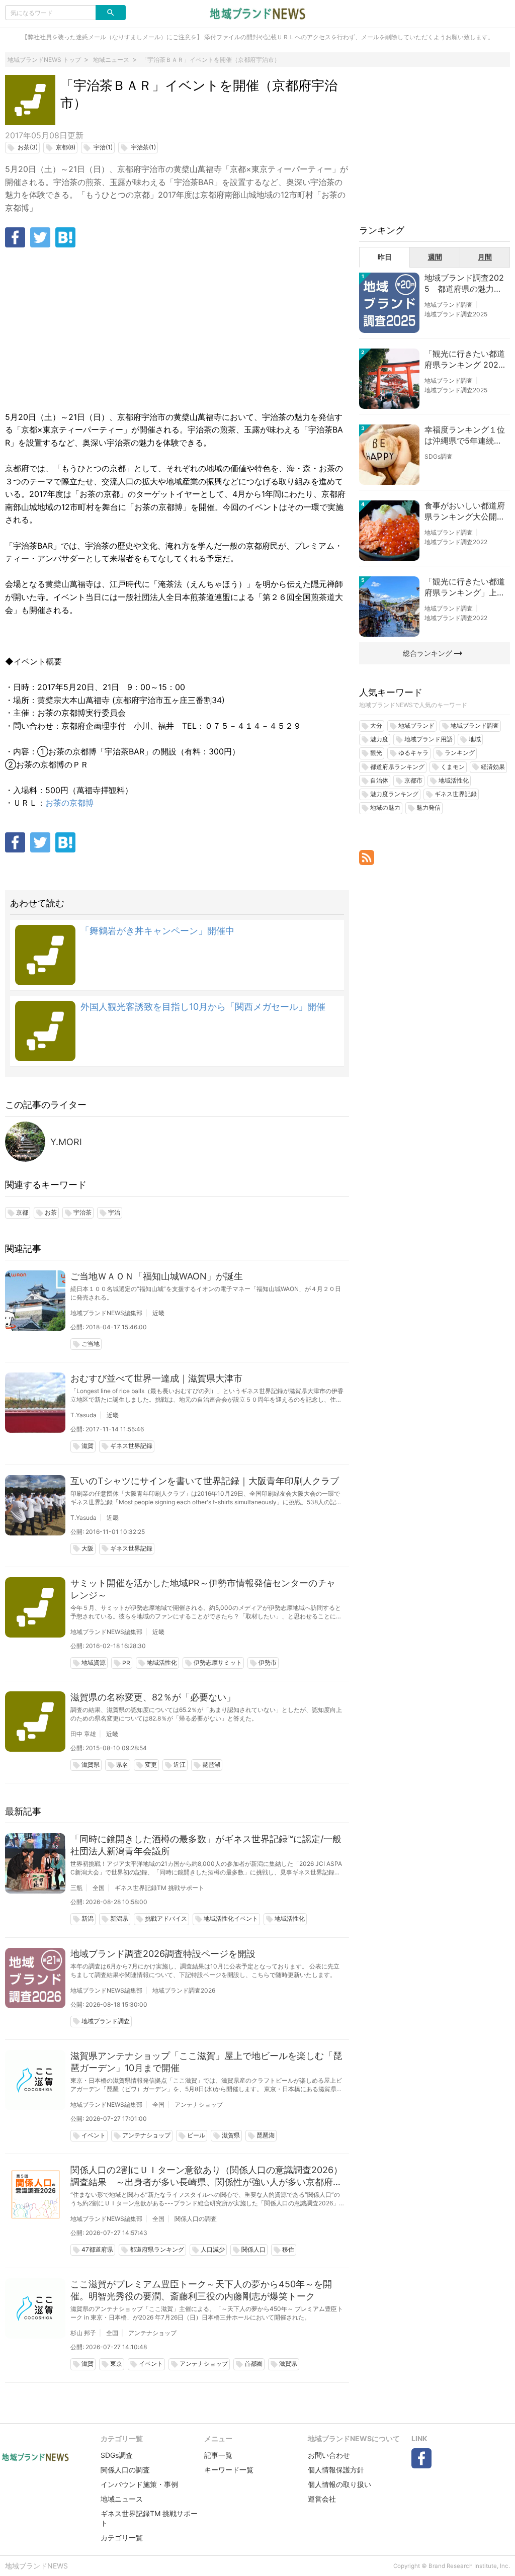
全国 (99, 1888)
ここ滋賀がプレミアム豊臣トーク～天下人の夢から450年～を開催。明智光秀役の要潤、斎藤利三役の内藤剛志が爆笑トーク (201, 2290)
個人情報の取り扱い (339, 2484)
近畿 (158, 1313)
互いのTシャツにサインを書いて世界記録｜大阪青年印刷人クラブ (205, 1481)
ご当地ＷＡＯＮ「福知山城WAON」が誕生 (157, 1276)
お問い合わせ (329, 2455)
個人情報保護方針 (336, 2470)
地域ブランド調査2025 (456, 314)
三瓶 (76, 1888)
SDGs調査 (439, 456)
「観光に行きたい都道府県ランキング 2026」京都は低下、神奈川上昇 (465, 360)
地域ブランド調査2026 (184, 1990)
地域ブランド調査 (449, 305)
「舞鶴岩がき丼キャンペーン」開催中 (157, 931)
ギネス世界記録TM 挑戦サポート (159, 1888)
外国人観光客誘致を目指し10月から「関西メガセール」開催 (203, 1007)
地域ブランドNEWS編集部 (106, 1313)
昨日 (385, 257)
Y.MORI (66, 1142)
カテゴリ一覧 (122, 2538)
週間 (435, 257)
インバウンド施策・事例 (139, 2484)
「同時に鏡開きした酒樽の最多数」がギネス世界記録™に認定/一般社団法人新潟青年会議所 (206, 1845)
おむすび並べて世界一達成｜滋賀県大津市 (156, 1378)
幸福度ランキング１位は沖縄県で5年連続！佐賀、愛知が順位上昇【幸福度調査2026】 (465, 436)
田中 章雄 (83, 1734)
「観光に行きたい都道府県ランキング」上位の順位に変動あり (465, 587)
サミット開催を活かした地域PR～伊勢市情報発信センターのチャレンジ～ (203, 1589)
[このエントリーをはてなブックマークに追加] (65, 237)
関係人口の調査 (196, 2219)
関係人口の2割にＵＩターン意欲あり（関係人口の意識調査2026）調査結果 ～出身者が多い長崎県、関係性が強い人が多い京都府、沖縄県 (206, 2176)
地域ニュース (122, 2499)
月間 (485, 257)
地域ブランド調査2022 (456, 542)
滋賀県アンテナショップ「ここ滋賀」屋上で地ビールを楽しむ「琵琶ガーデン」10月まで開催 (206, 2062)
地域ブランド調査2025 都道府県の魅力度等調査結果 (464, 284)
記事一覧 (218, 2455)
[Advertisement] (177, 330)
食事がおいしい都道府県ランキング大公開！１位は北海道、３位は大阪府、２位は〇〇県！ (465, 511)
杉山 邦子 (83, 2333)
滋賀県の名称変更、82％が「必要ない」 (153, 1697)
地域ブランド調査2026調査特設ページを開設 (163, 1954)
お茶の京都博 (69, 803)
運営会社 (322, 2499)
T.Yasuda (83, 1415)
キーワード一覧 (229, 2470)
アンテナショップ (199, 2105)
